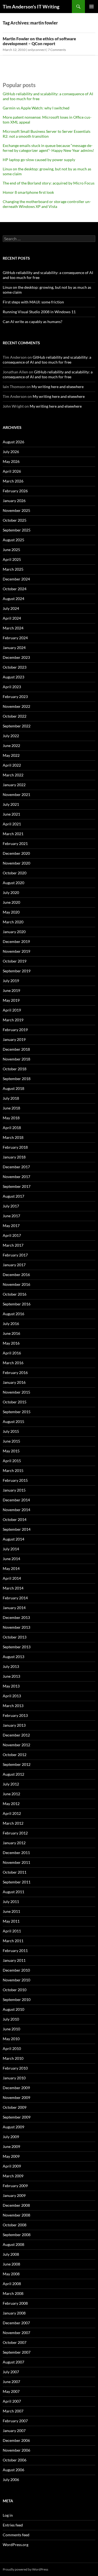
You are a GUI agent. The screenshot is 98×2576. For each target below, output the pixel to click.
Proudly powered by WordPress (25, 2569)
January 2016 (14, 1382)
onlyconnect (37, 50)
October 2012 (15, 1755)
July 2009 (11, 2137)
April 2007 (12, 2401)
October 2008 (15, 2225)
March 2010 (13, 2058)
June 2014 (11, 1559)
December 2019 (16, 941)
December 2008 (16, 2205)
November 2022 (16, 706)
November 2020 (16, 863)
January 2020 (14, 932)
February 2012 (15, 1833)
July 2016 (11, 1324)
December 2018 (16, 1049)
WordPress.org (16, 2545)
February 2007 (15, 2421)
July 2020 (11, 892)
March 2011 (13, 1941)
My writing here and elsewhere (58, 387)
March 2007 (13, 2411)
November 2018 (16, 1059)
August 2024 (13, 599)
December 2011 (16, 1853)
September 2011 (17, 1882)
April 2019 (12, 1010)
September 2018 (17, 1079)
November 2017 (16, 1177)
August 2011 (13, 1892)
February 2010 (15, 2068)
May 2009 (11, 2156)
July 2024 (11, 608)
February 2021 (15, 843)
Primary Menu (91, 7)
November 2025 (16, 510)
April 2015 (12, 1461)
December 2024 (16, 579)
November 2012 (16, 1745)
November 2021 (16, 794)
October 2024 (15, 589)
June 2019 (11, 990)
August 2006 (13, 2470)
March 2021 (13, 834)
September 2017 (17, 1186)
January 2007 (14, 2431)
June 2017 (11, 1216)
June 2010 (11, 2029)
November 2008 (16, 2215)
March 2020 (13, 922)
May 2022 (11, 755)
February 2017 (15, 1255)
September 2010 (17, 1999)
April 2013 (12, 1696)
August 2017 (13, 1196)
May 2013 (11, 1686)
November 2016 (16, 1284)
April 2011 (12, 1931)
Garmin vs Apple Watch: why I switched (36, 108)
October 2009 (15, 2107)
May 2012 (11, 1804)
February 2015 (15, 1480)
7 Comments (57, 50)
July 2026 (11, 452)
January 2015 (14, 1490)
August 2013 (13, 1657)
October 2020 (15, 873)
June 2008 (11, 2264)
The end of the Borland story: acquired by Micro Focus (49, 183)
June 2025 (11, 550)
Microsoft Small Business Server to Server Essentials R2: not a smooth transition (47, 134)
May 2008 (11, 2274)
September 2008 (17, 2235)
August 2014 (13, 1539)
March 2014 (13, 1588)
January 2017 (14, 1265)
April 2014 (12, 1578)
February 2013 (15, 1715)
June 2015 (11, 1441)
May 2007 (11, 2391)
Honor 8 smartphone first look (28, 192)
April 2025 (12, 559)
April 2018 (12, 1128)
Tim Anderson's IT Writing (31, 7)
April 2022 (12, 765)
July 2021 (11, 804)
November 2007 (16, 2333)
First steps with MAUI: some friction (33, 302)
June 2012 (11, 1794)
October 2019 (15, 961)
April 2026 (12, 471)
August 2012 (13, 1774)
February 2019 (15, 1030)
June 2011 (11, 1911)
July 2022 (11, 736)
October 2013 (15, 1637)
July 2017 (11, 1206)
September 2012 (17, 1764)
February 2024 (15, 638)
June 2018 (11, 1108)
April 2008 (12, 2284)
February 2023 (15, 697)
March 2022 (13, 775)
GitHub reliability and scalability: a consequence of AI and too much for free (47, 360)
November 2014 (16, 1510)
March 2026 (13, 481)
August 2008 (13, 2244)
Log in (8, 2515)
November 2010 (16, 1980)
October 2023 (15, 667)
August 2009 (13, 2127)
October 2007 (15, 2342)
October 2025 (15, 520)
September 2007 (17, 2352)
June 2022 (11, 746)
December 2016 (16, 1275)
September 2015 (17, 1412)
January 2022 (14, 785)
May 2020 (11, 912)
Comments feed (16, 2535)
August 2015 (13, 1421)
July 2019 (11, 981)
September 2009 (17, 2117)
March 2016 (13, 1363)
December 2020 (16, 853)
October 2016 (15, 1294)
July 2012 (11, 1784)
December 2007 (16, 2323)
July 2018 (11, 1098)
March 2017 (13, 1245)
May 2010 (11, 2039)
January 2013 (14, 1725)
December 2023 (16, 657)
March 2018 (13, 1137)
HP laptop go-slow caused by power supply (39, 160)
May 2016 (11, 1343)
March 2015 (13, 1470)
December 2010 (16, 1970)
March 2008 (13, 2293)
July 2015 (11, 1431)
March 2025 (13, 569)
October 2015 (15, 1402)
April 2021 (12, 824)
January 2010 (14, 2078)
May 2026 (11, 461)
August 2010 (13, 2009)
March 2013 (13, 1706)
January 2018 (14, 1157)
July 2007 (11, 2372)
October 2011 (15, 1872)
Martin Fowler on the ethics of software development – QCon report (39, 41)
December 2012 (16, 1735)
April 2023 (12, 687)
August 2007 (13, 2362)
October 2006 (15, 2460)
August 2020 (13, 883)
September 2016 (17, 1304)
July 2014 (11, 1549)
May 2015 (11, 1451)
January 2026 (14, 501)
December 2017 (16, 1167)
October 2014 (15, 1519)
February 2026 (15, 491)
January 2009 (14, 2195)
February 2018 (15, 1147)
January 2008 (14, 2313)
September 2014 (17, 1529)
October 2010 (15, 1990)
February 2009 (15, 2186)
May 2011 (11, 1921)
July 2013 (11, 1666)
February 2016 (15, 1372)
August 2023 (13, 677)
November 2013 (16, 1627)
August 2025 (13, 540)
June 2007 (11, 2382)
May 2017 (11, 1226)
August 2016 (13, 1314)
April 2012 (12, 1813)
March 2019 (13, 1020)
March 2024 (13, 628)
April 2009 (12, 2166)
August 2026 (13, 442)
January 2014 (14, 1608)
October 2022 (15, 716)
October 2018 (15, 1069)
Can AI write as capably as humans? (33, 322)
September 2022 (17, 726)
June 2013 (11, 1676)
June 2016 (11, 1333)
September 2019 (17, 971)
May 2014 (11, 1568)
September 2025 (17, 530)
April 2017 (12, 1235)
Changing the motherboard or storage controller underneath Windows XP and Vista (47, 204)
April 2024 (12, 618)
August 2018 (13, 1088)
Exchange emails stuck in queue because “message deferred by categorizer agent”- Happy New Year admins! (48, 148)
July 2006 (11, 2480)
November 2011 (16, 1862)
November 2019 (16, 951)
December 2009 (16, 2088)
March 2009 (13, 2176)
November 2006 (16, 2450)
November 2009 (16, 2097)
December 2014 (16, 1500)
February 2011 (15, 1951)
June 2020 (11, 902)
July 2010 (11, 2019)
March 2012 (13, 1823)
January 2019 (14, 1039)
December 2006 (16, 2440)
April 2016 (12, 1353)
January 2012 (14, 1843)
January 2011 (14, 1960)
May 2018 (11, 1118)
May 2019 (11, 1000)
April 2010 (12, 2048)
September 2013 (17, 1647)
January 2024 (14, 648)
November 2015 (16, 1392)
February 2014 (15, 1598)
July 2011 (11, 1902)
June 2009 (11, 2146)
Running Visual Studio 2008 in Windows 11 (39, 312)
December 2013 (16, 1617)
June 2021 (11, 814)
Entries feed (13, 2525)
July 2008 (11, 2254)
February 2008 (15, 2303)
